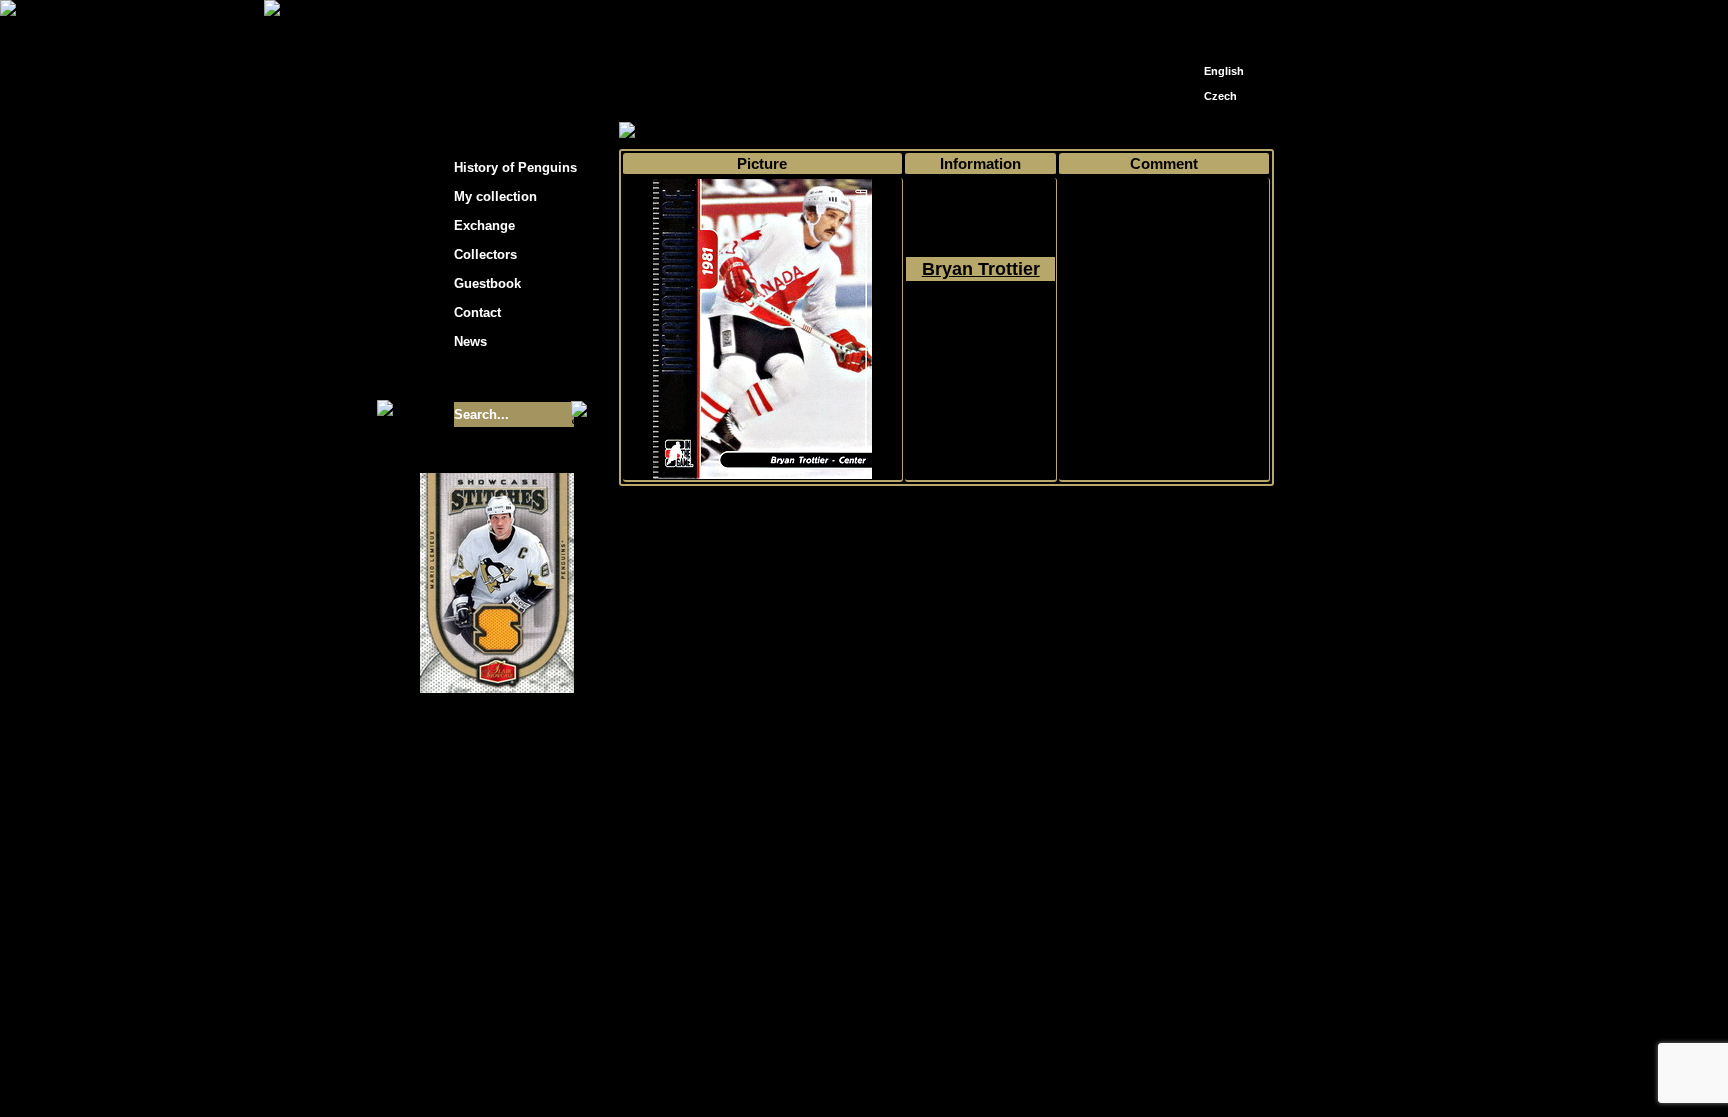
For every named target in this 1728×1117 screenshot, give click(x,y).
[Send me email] (1220, 22)
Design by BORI (1058, 931)
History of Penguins (515, 167)
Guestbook (487, 283)
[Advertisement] (1454, 320)
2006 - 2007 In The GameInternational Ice (980, 341)
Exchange (484, 225)
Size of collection (477, 378)
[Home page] (1190, 17)
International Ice (1081, 131)
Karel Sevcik (1008, 916)
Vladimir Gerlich (950, 931)
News (470, 341)
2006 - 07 (900, 131)
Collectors (485, 254)
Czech (1220, 96)
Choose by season (803, 131)
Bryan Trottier (981, 269)
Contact (477, 312)
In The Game (981, 131)
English (1224, 71)
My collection (694, 131)
